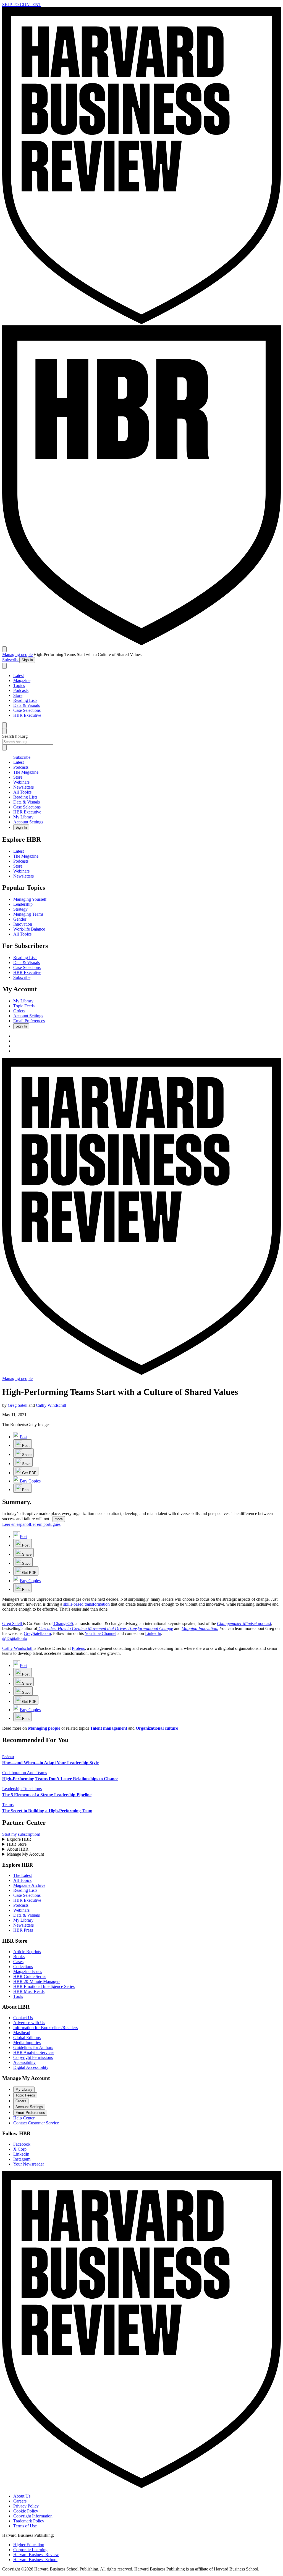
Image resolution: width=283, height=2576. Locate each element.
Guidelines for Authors (33, 2047)
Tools (18, 1996)
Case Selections (27, 710)
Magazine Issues (28, 1971)
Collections (23, 1967)
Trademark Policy (29, 2521)
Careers (20, 2501)
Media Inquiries (27, 2042)
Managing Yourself (30, 899)
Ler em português (45, 1524)
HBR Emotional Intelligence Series (44, 1986)
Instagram (22, 2159)
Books (19, 1957)
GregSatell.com (37, 1633)
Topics (19, 685)
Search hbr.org (15, 736)
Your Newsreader (29, 2164)
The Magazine (26, 772)
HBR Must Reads (29, 1991)
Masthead (22, 2033)
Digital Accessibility (31, 2067)
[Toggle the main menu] (4, 649)
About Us (22, 2496)
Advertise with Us (29, 2023)
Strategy (20, 909)
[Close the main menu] (4, 725)
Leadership (23, 904)
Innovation (23, 924)
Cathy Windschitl (51, 1405)
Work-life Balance (29, 929)
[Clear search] (4, 748)
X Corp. (20, 2149)
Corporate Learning (30, 2550)
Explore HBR (19, 1839)
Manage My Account (25, 1854)
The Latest (23, 1875)
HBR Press (23, 1930)
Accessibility (24, 2062)
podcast (264, 1623)
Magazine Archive (29, 1885)
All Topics (22, 792)
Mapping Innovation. (200, 1628)
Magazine (22, 680)
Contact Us (23, 2018)
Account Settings (28, 822)
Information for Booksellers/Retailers (45, 2028)
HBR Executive (27, 715)
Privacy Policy (26, 2506)
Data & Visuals (27, 705)
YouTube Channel (100, 1633)
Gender (20, 919)
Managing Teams (28, 914)
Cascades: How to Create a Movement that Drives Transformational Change (106, 1628)
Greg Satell (18, 1405)
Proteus (78, 1648)
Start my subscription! (21, 1834)
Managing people (17, 654)
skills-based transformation (87, 1604)
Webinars (21, 782)
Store (18, 695)
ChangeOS (63, 1623)
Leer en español (16, 1524)
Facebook (22, 2144)
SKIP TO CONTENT (22, 5)
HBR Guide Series (30, 1976)
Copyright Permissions (33, 2057)
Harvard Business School (35, 2560)
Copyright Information (33, 2516)
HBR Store (17, 1844)
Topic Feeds (24, 1006)
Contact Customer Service (36, 2123)
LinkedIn (153, 1633)
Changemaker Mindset (237, 1623)
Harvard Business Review (36, 2555)
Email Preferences (29, 1021)
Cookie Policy (26, 2511)
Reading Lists (25, 700)
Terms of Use (25, 2526)
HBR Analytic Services (34, 2052)
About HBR (18, 1849)
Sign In (27, 660)
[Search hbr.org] (4, 666)
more (59, 1519)
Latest (19, 675)
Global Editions (27, 2038)
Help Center (24, 2118)
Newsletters (23, 787)
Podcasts (21, 690)
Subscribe (11, 660)
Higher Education (29, 2545)
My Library (23, 817)
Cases (18, 1962)
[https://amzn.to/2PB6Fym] (38, 1628)
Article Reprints (27, 1952)
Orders (19, 1011)
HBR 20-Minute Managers (37, 1981)
